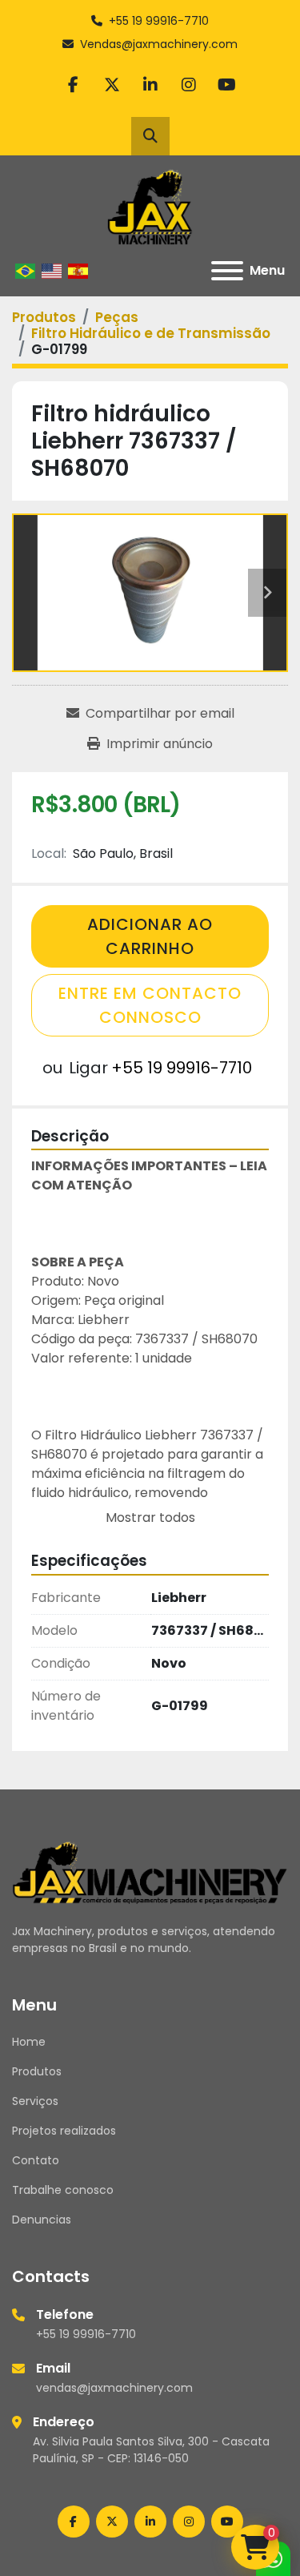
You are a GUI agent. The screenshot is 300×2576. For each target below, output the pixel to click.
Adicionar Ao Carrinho (150, 936)
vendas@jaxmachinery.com (114, 2388)
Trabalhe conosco (63, 2190)
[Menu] (227, 271)
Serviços (35, 2101)
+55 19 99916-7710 (159, 21)
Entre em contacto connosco (150, 1005)
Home (29, 2042)
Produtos (37, 2071)
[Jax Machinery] (150, 1871)
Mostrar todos (150, 1517)
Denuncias (42, 2220)
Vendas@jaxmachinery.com (159, 44)
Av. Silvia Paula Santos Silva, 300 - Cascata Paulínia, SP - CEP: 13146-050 (151, 2450)
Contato (36, 2160)
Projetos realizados (64, 2131)
